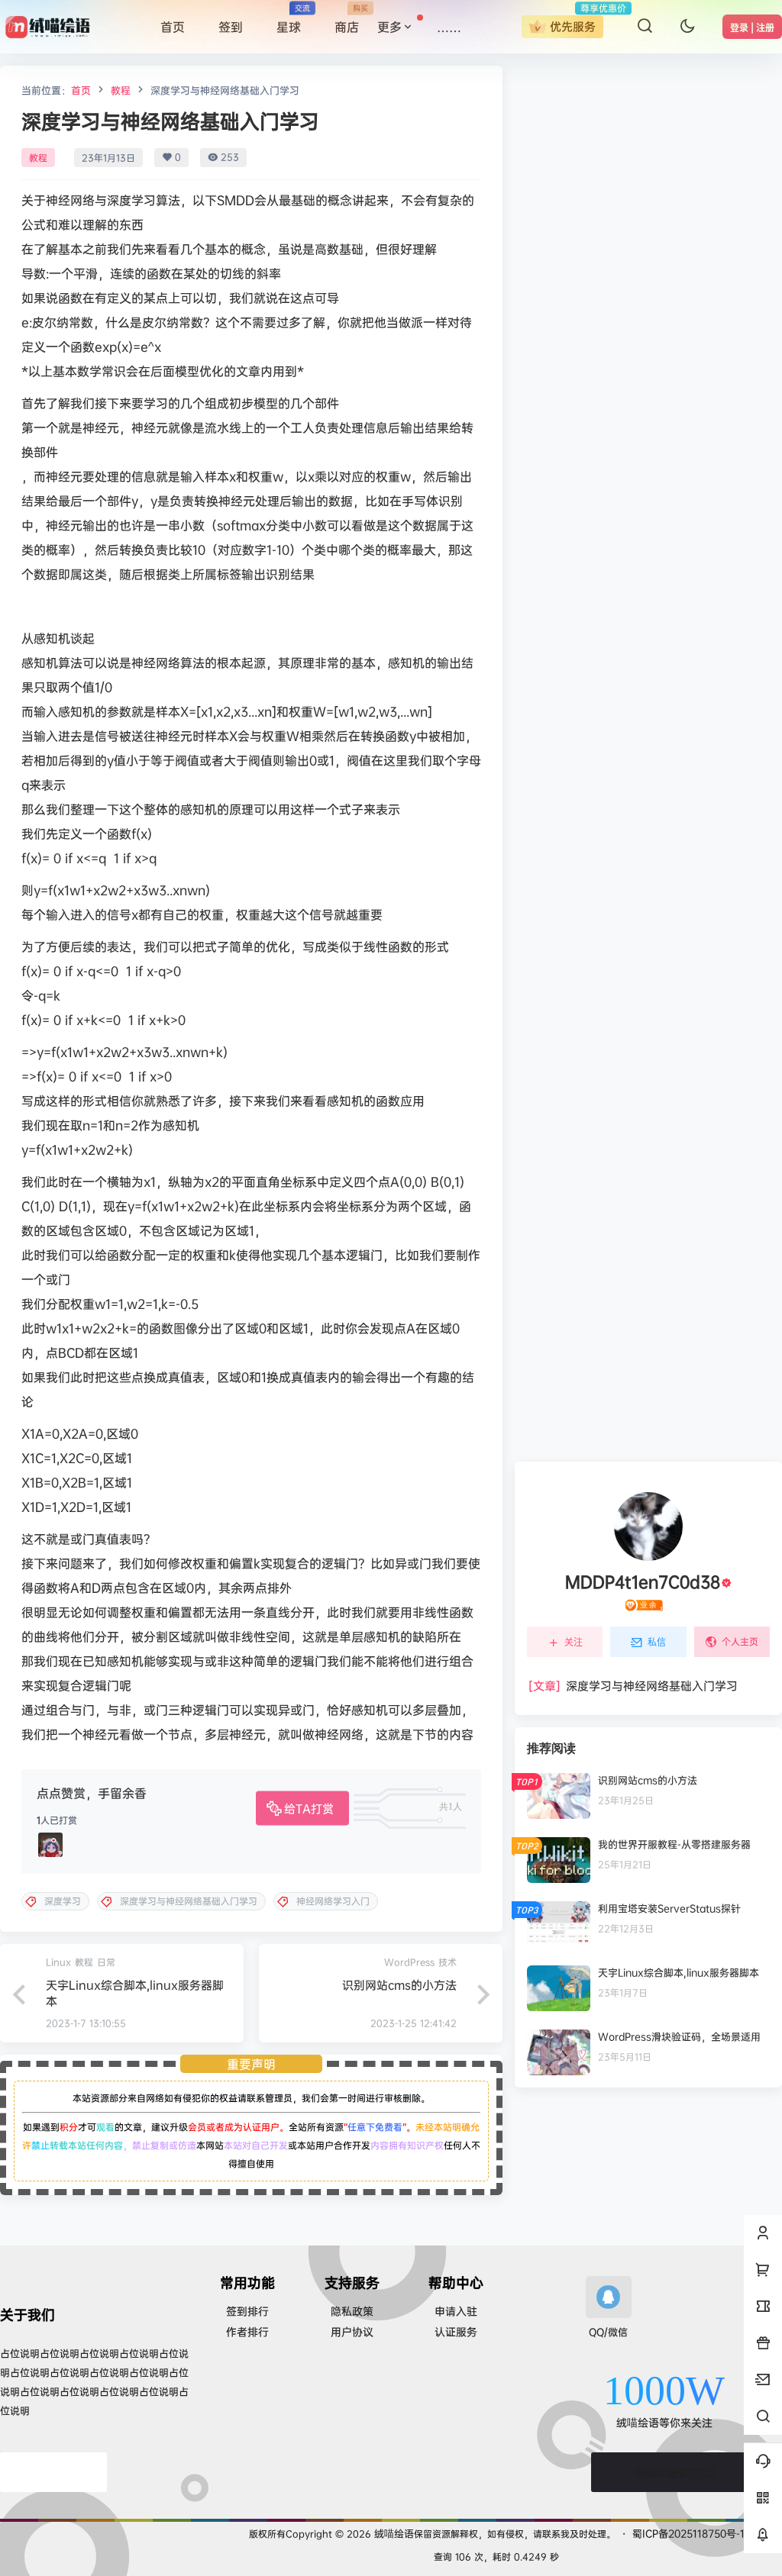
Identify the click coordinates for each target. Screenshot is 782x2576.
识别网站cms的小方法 (399, 1985)
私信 (657, 1642)
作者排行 (247, 2331)
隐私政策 (352, 2311)
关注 (574, 1642)
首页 (81, 90)
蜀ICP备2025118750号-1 (688, 2533)
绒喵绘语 (393, 2533)
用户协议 (352, 2331)
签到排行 (247, 2311)
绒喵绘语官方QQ (675, 2472)
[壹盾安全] (53, 2472)
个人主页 (740, 1641)
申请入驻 (456, 2311)
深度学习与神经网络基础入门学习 (633, 1686)
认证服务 (456, 2331)
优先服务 (573, 26)
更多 (389, 27)
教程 (121, 90)
